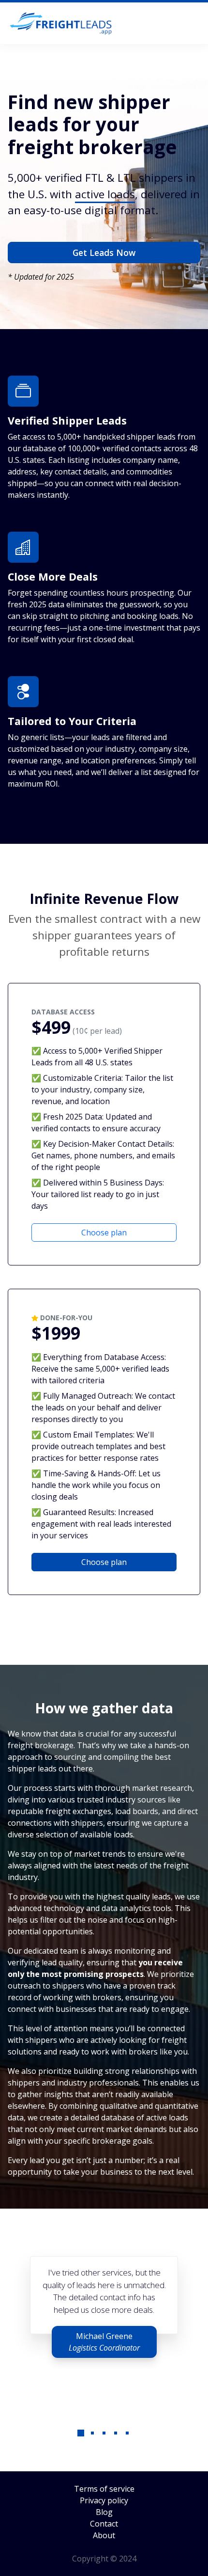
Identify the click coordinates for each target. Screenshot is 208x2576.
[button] (81, 2441)
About (104, 2535)
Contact (104, 2524)
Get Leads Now (104, 253)
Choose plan (104, 1233)
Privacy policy (104, 2500)
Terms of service (104, 2489)
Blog (104, 2512)
